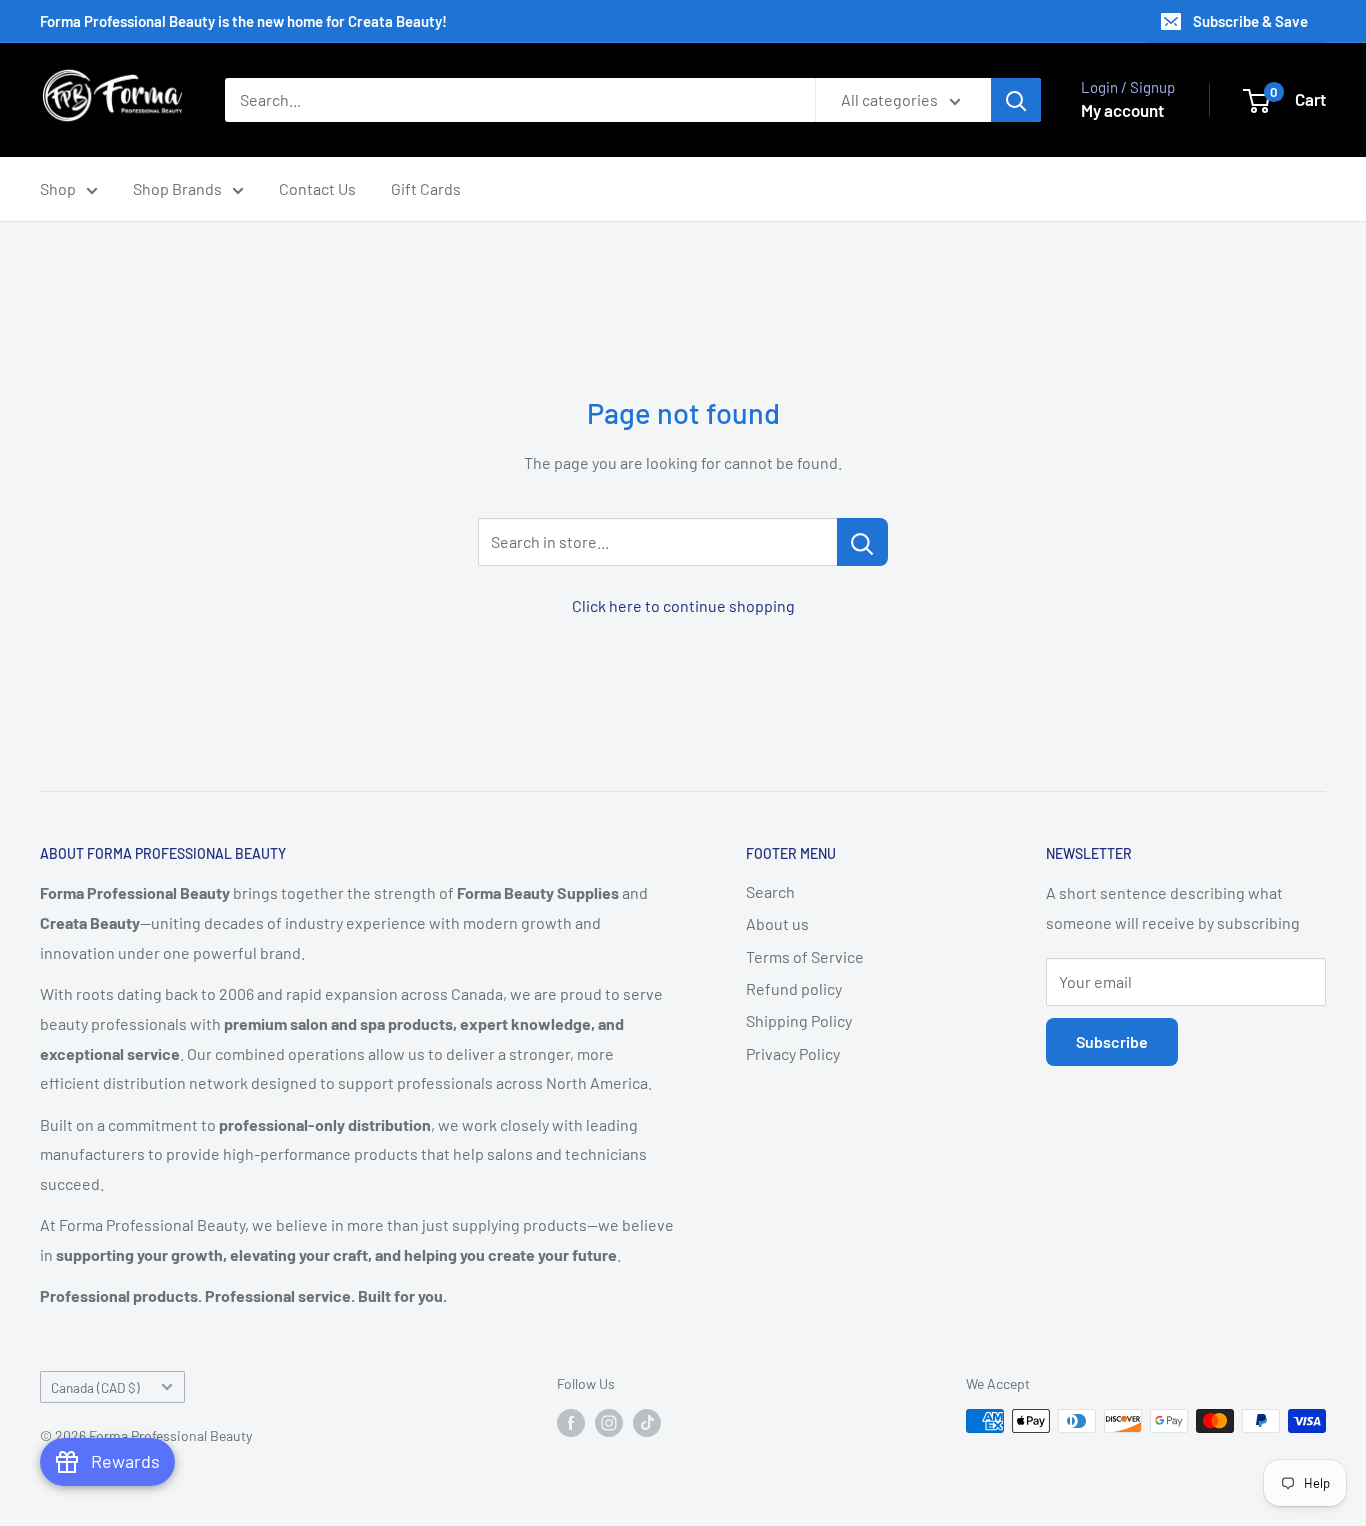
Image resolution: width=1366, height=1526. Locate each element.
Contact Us (317, 188)
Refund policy (794, 988)
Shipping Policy (799, 1020)
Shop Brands (177, 188)
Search (770, 891)
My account (1122, 110)
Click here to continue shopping (683, 605)
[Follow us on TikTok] (647, 1423)
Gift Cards (426, 188)
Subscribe (1112, 1041)
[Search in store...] (862, 542)
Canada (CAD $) (95, 1387)
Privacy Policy (793, 1053)
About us (777, 923)
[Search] (1016, 100)
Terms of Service (805, 956)
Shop (58, 188)
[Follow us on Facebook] (571, 1423)
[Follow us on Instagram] (609, 1423)
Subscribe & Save (1250, 21)
